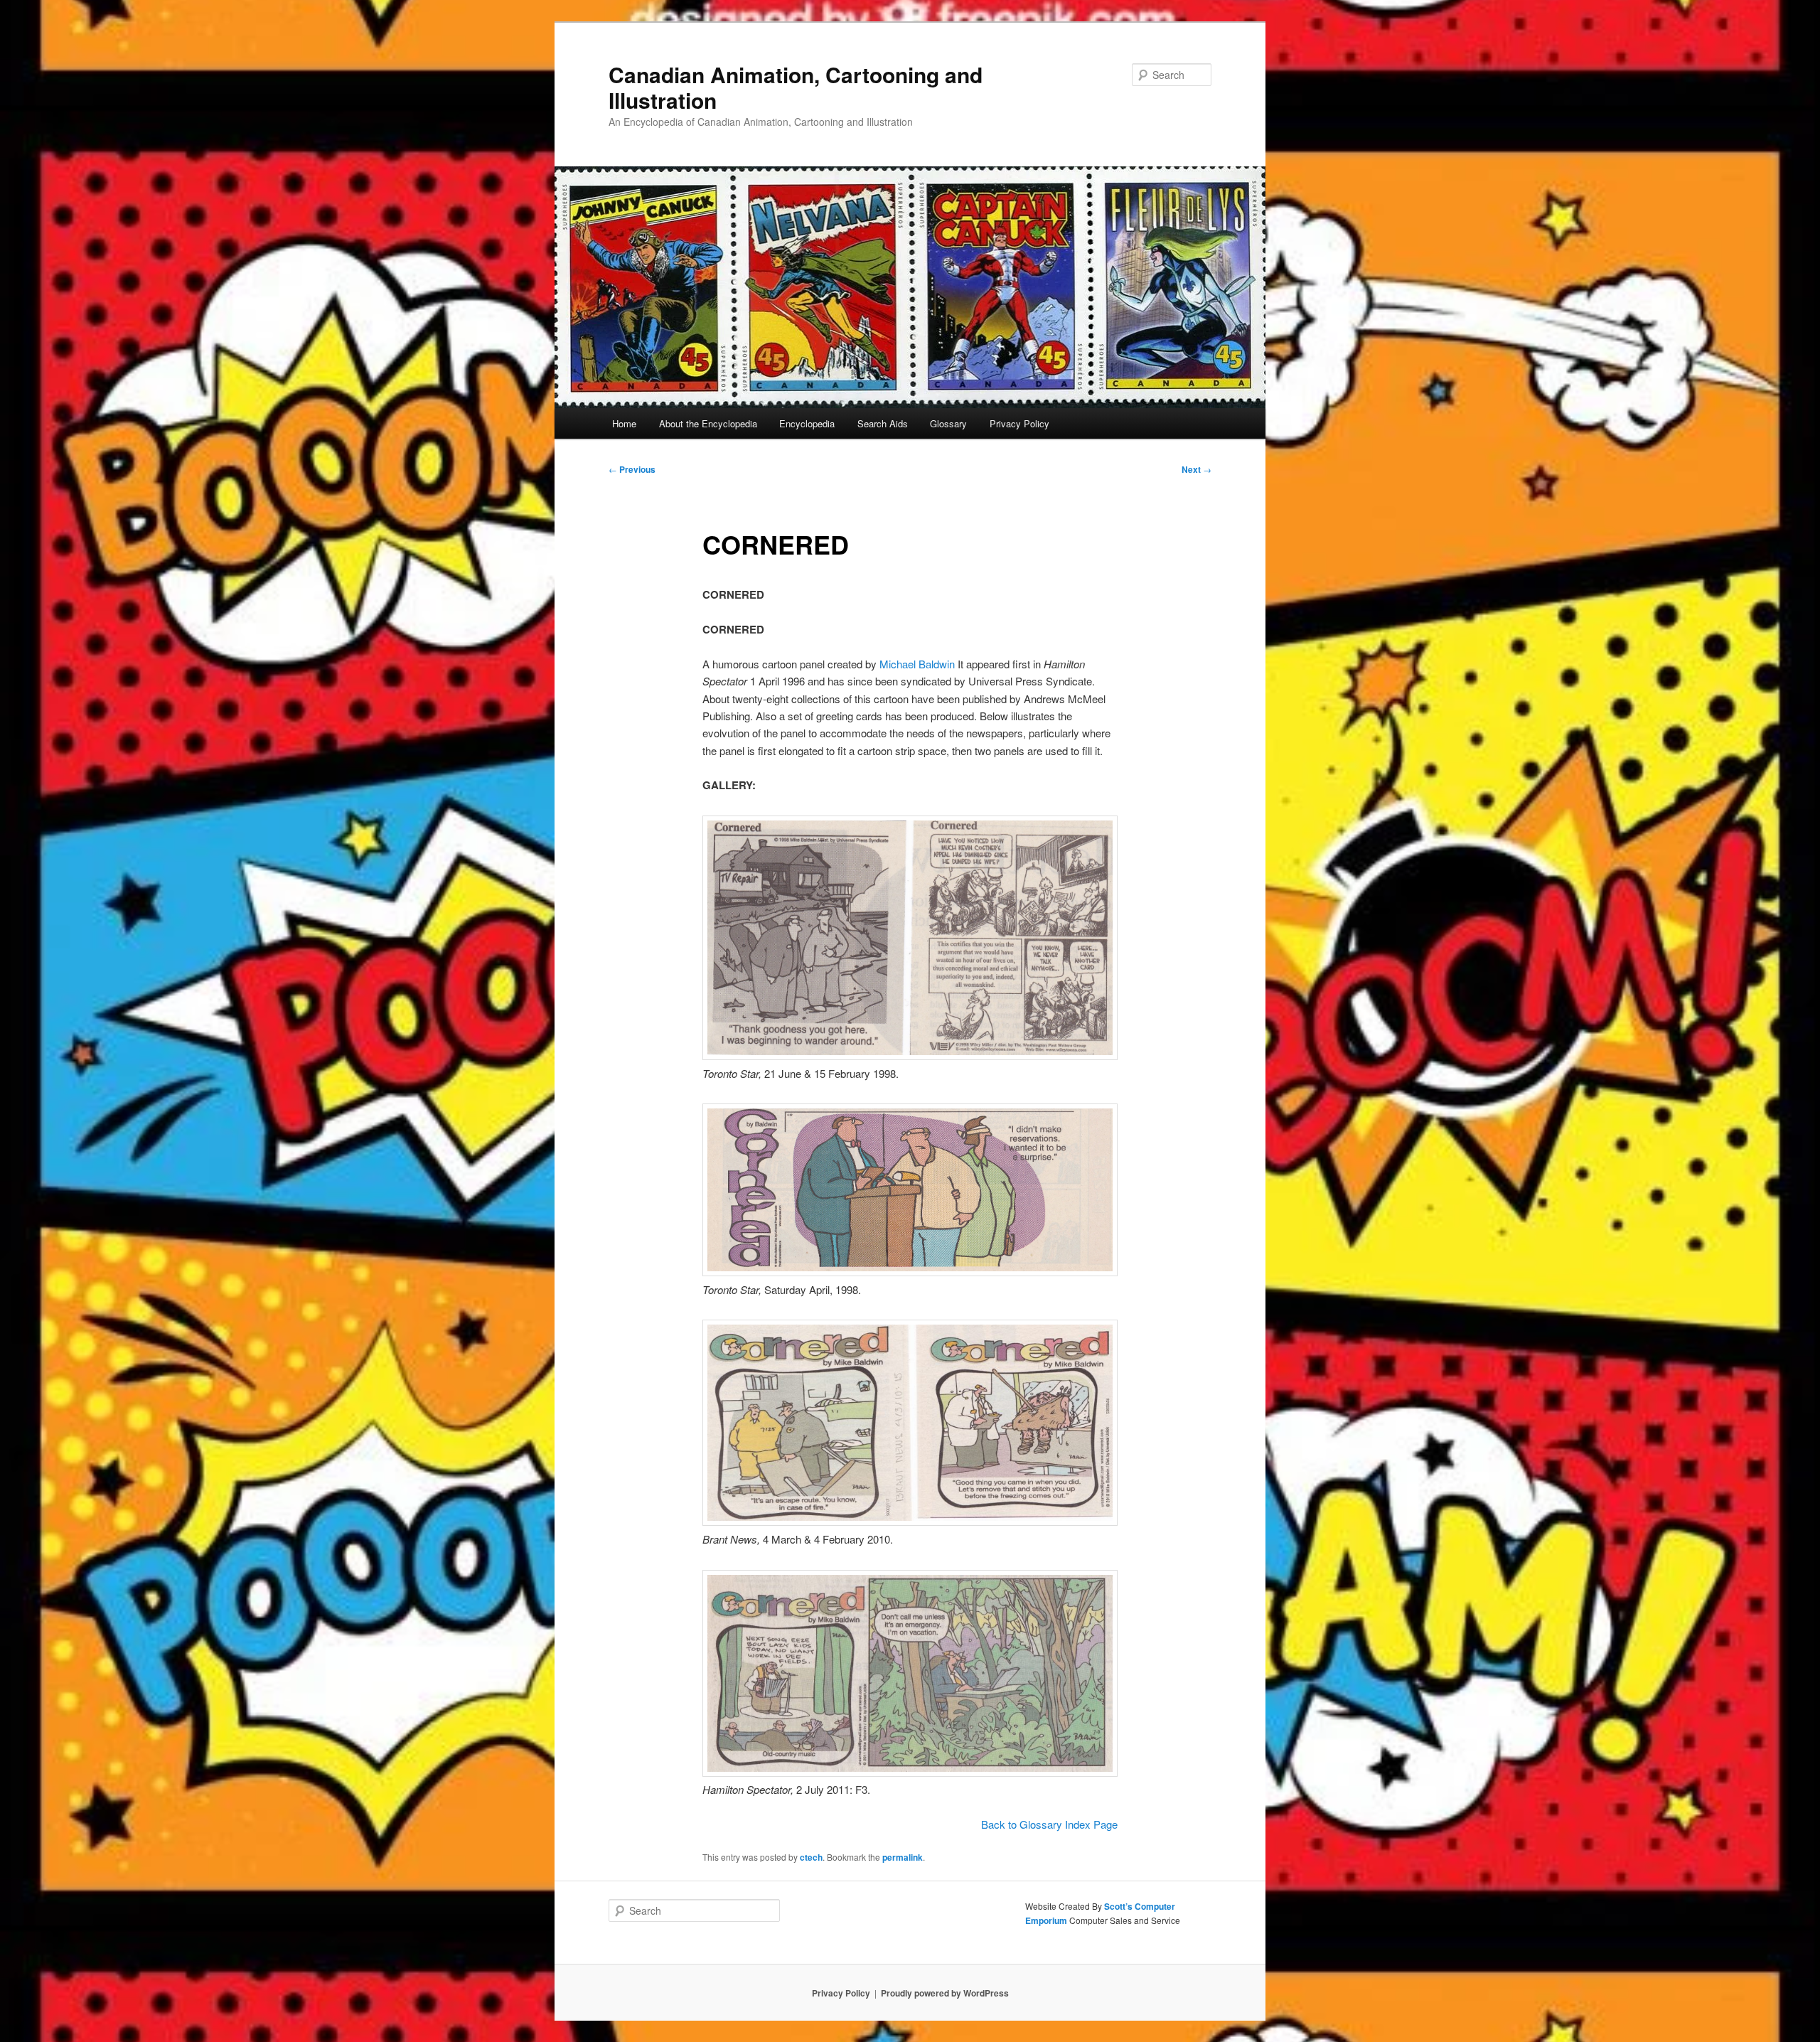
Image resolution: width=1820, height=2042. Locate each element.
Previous (632, 469)
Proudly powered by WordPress (945, 1993)
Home (624, 423)
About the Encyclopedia (708, 423)
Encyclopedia (807, 423)
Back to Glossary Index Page (1049, 1824)
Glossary (948, 423)
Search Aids (883, 423)
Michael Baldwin (917, 664)
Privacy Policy (1019, 423)
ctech (811, 1857)
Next (1197, 469)
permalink (903, 1857)
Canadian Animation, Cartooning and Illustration (796, 87)
